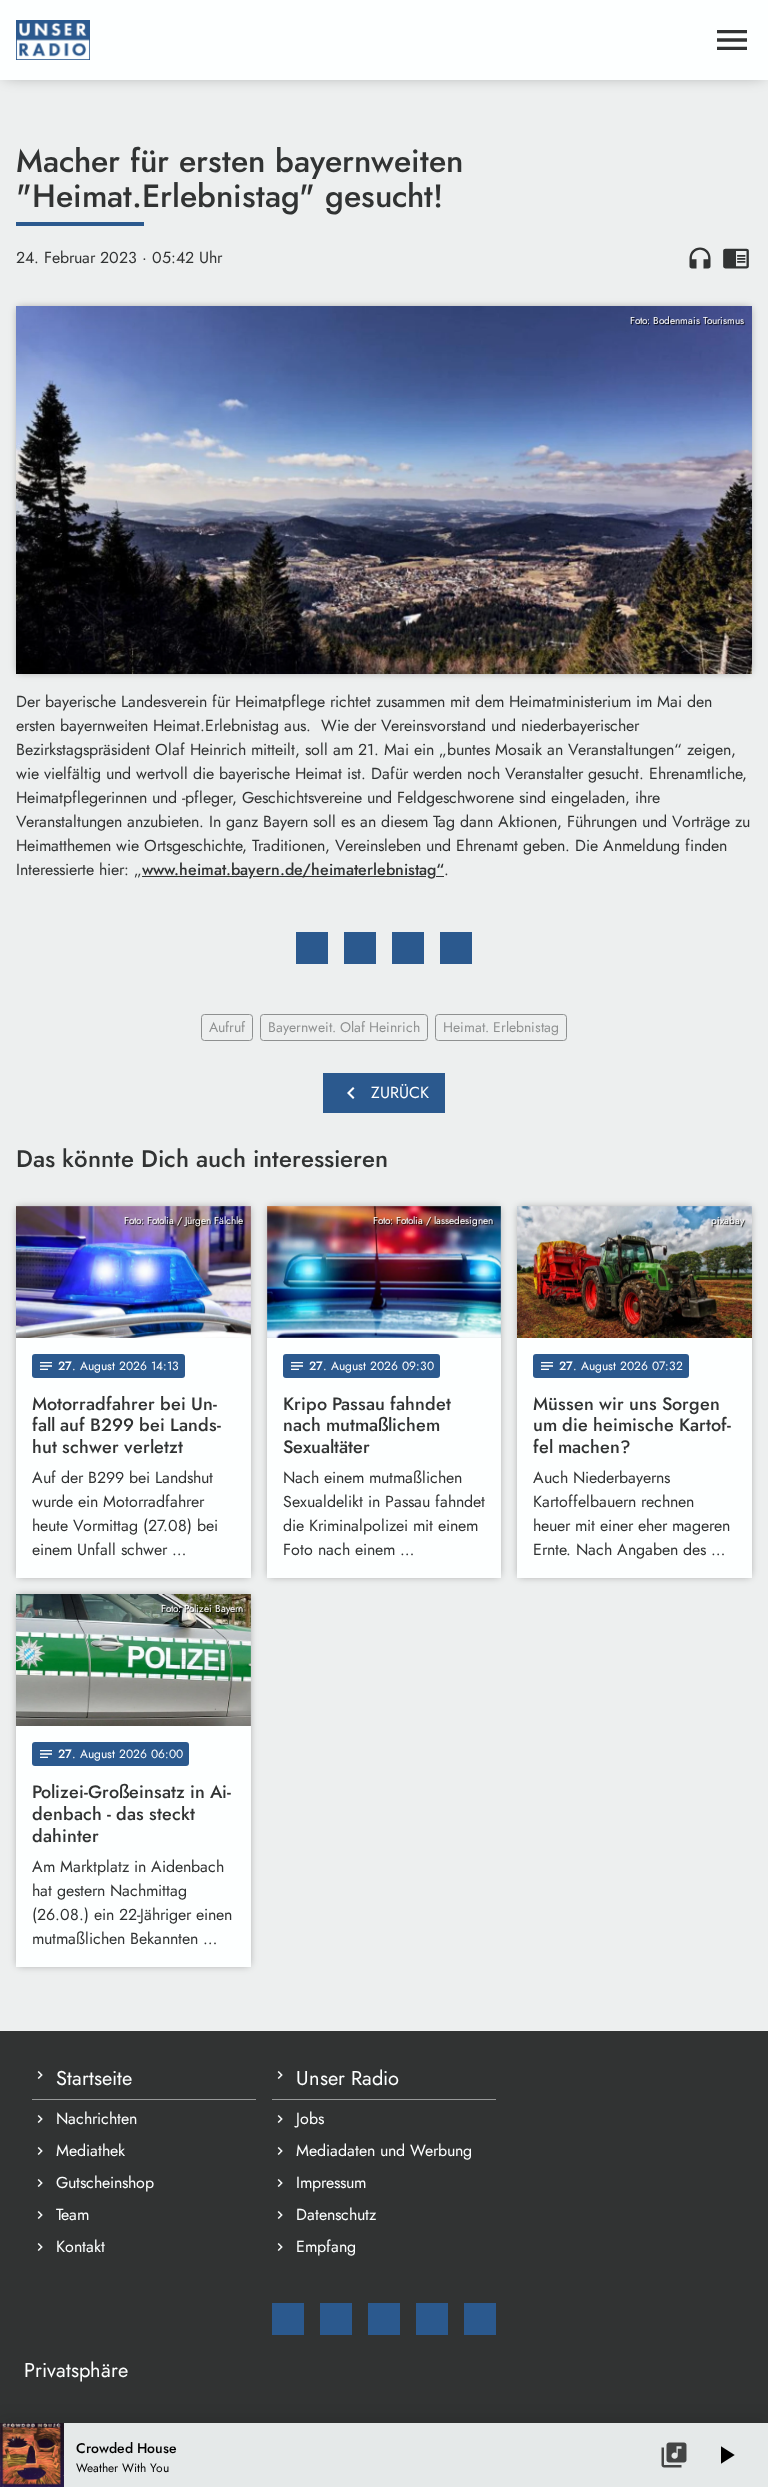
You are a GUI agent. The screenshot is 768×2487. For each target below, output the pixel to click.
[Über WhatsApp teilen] (408, 948)
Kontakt (80, 2246)
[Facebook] (336, 2319)
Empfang (326, 2246)
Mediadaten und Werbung (384, 2150)
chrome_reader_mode (736, 258)
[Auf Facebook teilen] (312, 948)
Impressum (331, 2182)
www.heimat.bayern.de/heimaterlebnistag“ (293, 869)
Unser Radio (347, 2078)
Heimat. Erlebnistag (501, 1027)
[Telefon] (432, 2319)
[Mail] (288, 2319)
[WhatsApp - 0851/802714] (480, 2319)
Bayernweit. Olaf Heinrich (344, 1027)
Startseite (94, 2078)
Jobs (310, 2118)
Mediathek (90, 2150)
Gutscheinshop (105, 2182)
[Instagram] (384, 2319)
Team (72, 2214)
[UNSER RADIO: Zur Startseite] (360, 40)
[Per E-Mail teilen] (456, 948)
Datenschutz (336, 2214)
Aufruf (227, 1027)
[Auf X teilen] (360, 948)
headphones (700, 258)
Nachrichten (96, 2118)
